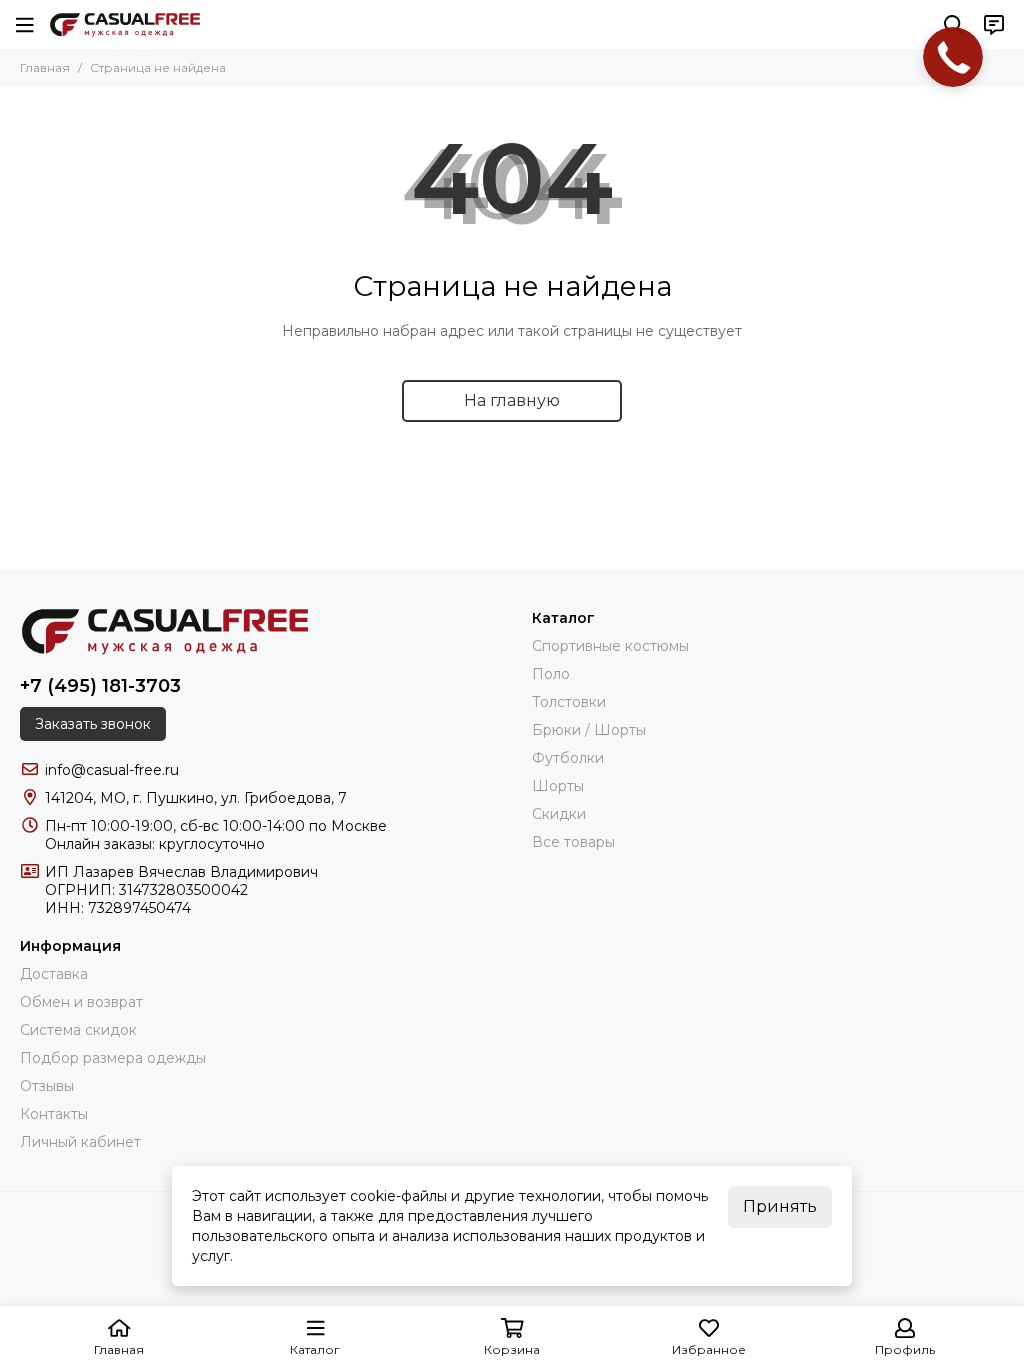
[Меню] (25, 25)
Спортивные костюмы (610, 646)
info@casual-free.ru (112, 770)
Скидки (559, 814)
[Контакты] (994, 25)
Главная (45, 67)
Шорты (558, 786)
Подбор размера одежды (113, 1058)
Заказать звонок (93, 724)
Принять (780, 1206)
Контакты (54, 1114)
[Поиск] (954, 25)
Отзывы (47, 1086)
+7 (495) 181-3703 (100, 686)
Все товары (573, 842)
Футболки (568, 758)
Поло (551, 674)
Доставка (54, 974)
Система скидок (78, 1030)
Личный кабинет (80, 1142)
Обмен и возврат (81, 1002)
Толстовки (569, 702)
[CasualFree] (125, 25)
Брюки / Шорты (589, 730)
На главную (512, 400)
